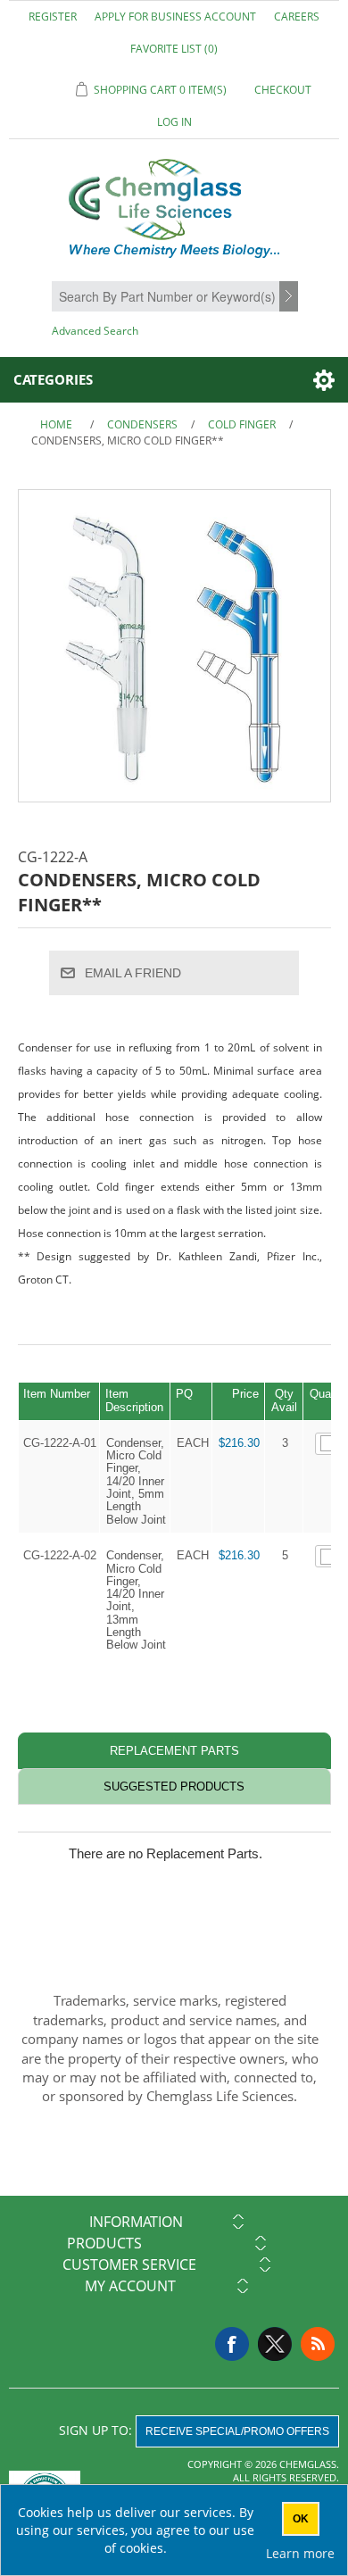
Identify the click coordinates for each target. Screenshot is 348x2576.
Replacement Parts (174, 1751)
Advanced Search (95, 331)
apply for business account (175, 17)
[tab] (174, 1751)
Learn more (300, 2553)
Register (53, 17)
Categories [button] (53, 379)
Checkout (283, 90)
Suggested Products (174, 1787)
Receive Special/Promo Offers (237, 2431)
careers (297, 17)
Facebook (232, 2344)
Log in (174, 122)
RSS (318, 2344)
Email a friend (133, 973)
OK (301, 2519)
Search (291, 297)
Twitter (275, 2344)
